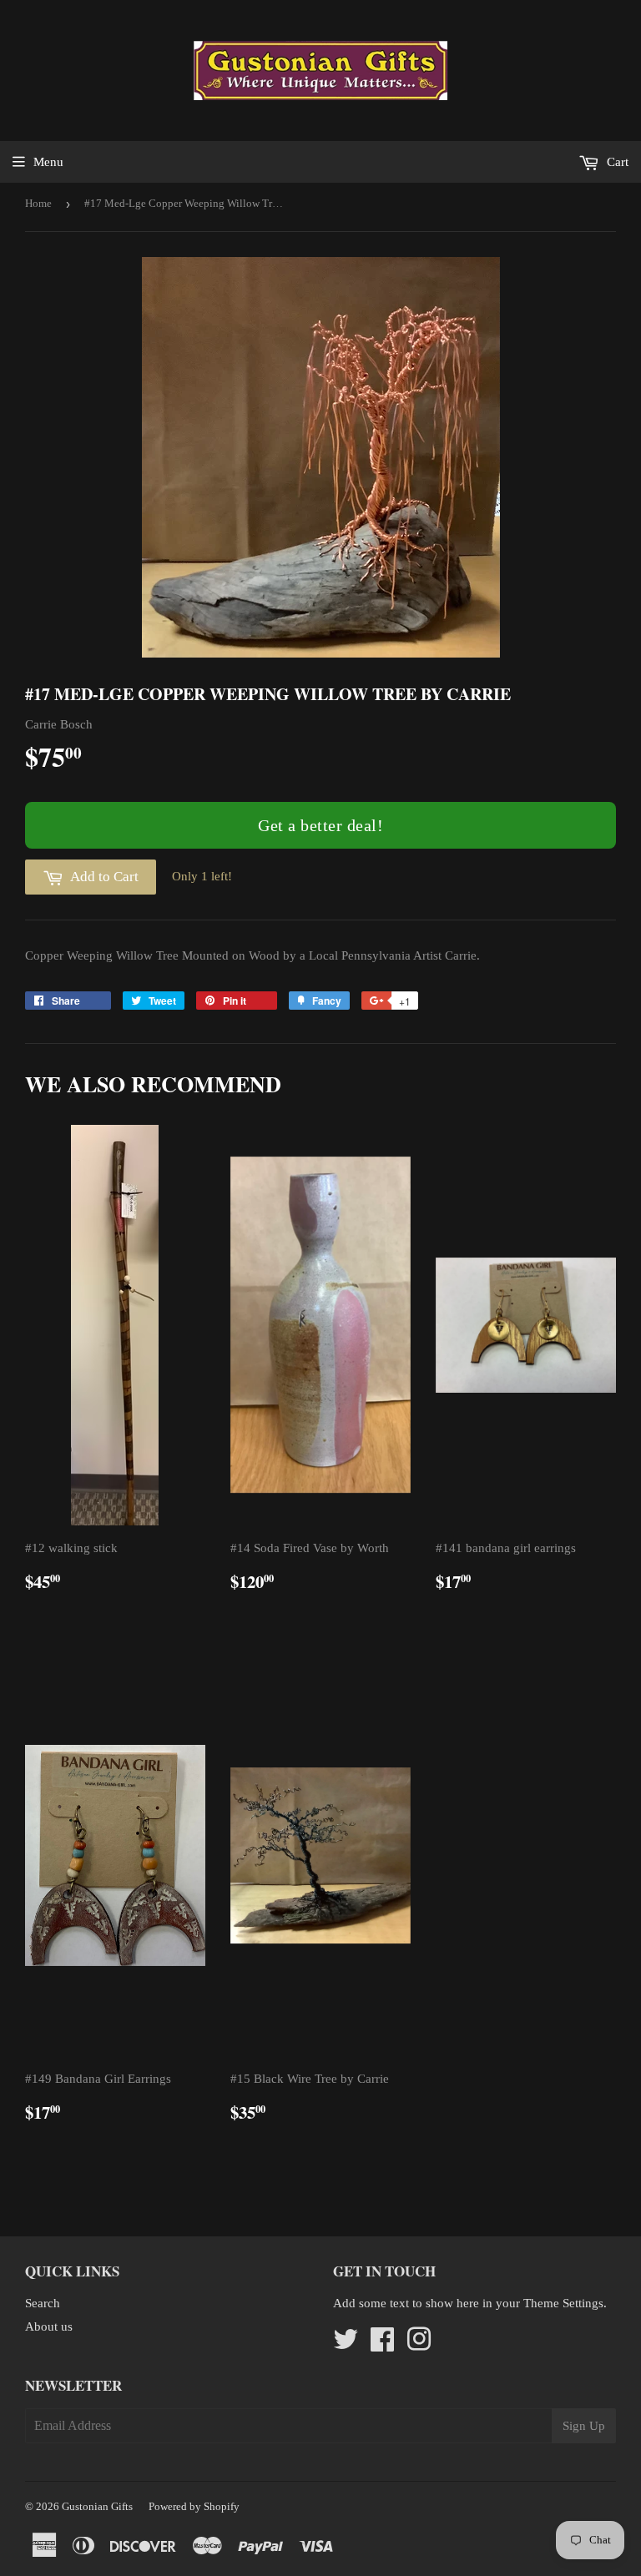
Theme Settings (563, 2303)
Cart (616, 162)
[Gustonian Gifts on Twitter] (346, 2345)
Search (43, 2303)
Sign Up (584, 2426)
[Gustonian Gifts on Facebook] (382, 2345)
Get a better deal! (320, 825)
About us (49, 2326)
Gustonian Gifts (97, 2506)
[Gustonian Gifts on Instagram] (419, 2345)
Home (38, 203)
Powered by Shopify (194, 2506)
